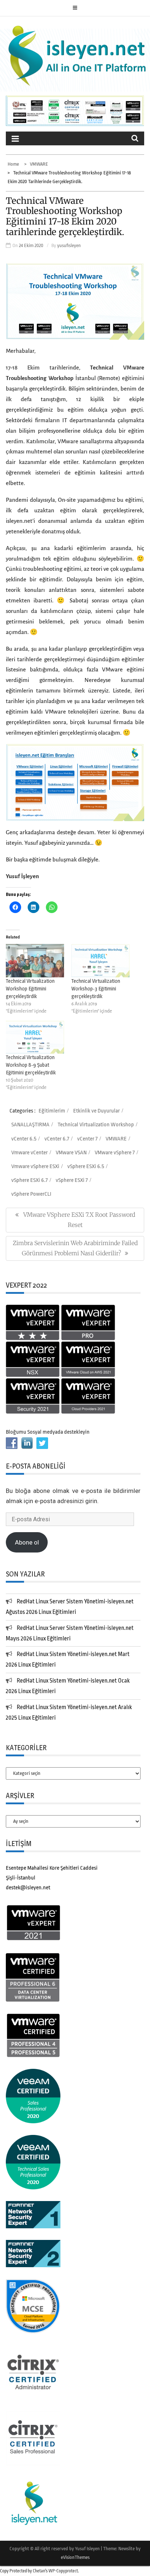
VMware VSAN (71, 1153)
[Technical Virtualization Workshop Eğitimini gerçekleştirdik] (35, 960)
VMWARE (116, 1139)
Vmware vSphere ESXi (35, 1166)
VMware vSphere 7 (115, 1153)
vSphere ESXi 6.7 (29, 1180)
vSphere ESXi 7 (72, 1180)
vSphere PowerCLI (31, 1194)
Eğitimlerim (52, 1111)
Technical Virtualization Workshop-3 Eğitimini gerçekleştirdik (96, 988)
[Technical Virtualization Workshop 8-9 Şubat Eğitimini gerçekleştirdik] (35, 1037)
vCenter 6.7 (57, 1139)
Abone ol (27, 1542)
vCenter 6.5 (24, 1139)
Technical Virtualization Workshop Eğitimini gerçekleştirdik (30, 988)
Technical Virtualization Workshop (96, 1125)
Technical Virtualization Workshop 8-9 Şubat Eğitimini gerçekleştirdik (31, 1065)
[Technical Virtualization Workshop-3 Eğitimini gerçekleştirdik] (100, 960)
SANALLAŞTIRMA (30, 1125)
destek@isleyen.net (28, 1888)
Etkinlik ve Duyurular (96, 1111)
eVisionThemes (75, 2557)
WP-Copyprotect (63, 2571)
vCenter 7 (87, 1139)
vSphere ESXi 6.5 (86, 1166)
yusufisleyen (69, 245)
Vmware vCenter (29, 1153)
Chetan (39, 2571)
